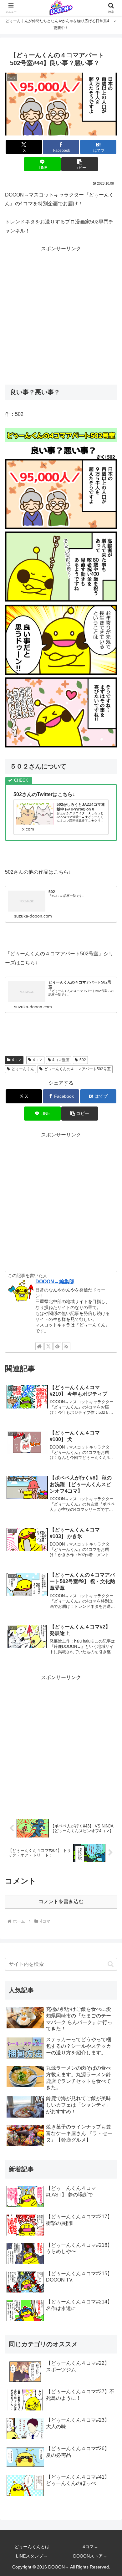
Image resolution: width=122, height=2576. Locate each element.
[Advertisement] (61, 314)
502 (83, 1060)
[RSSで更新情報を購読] (66, 1346)
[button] (79, 164)
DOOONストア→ (90, 2556)
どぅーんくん (23, 1069)
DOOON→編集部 (55, 1282)
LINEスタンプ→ (32, 2556)
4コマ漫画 (61, 1060)
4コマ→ (90, 2547)
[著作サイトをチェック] (39, 1346)
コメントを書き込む (61, 1901)
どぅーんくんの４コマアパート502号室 (77, 1069)
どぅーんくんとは (32, 2547)
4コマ (17, 1060)
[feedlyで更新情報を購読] (57, 1346)
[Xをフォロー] (48, 1346)
